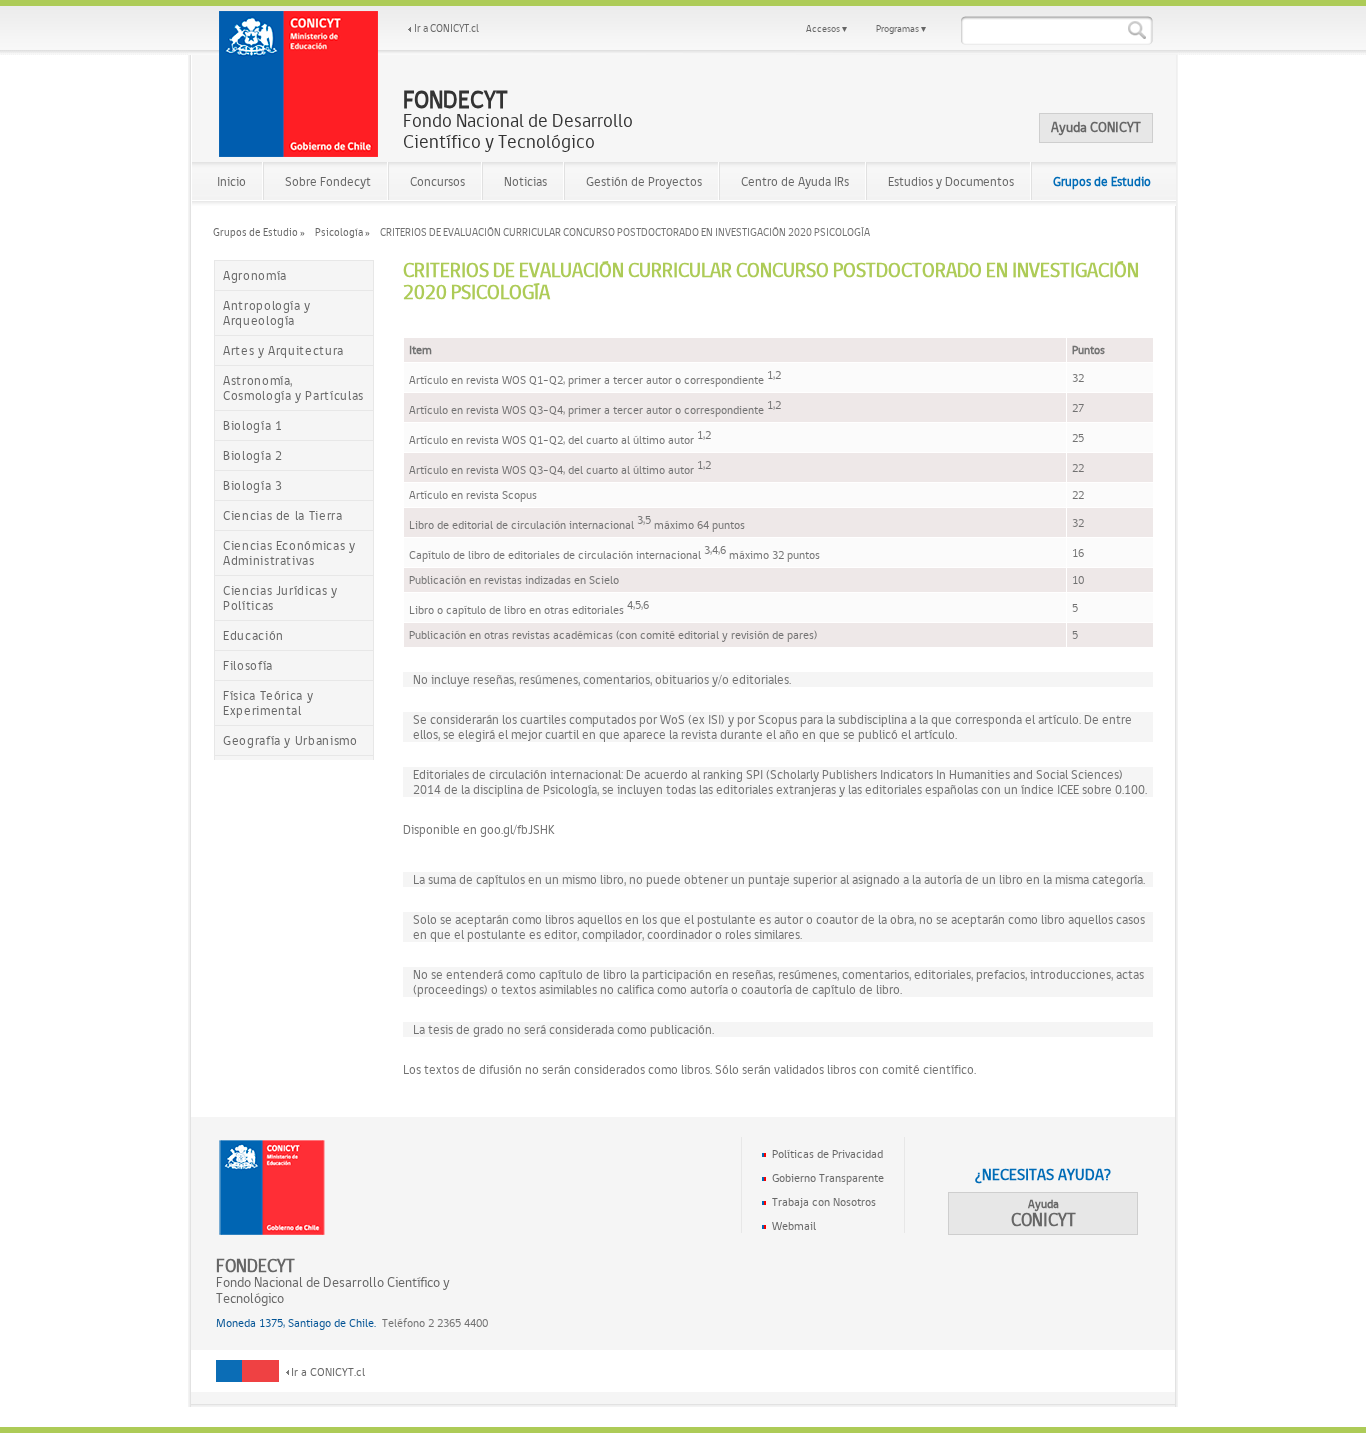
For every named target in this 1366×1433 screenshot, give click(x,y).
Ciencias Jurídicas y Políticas (280, 598)
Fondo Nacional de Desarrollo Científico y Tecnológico (518, 120)
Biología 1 (253, 425)
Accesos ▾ (826, 28)
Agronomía (255, 275)
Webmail (794, 1226)
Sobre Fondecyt (328, 181)
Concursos (437, 181)
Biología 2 (253, 455)
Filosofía (248, 665)
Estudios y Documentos (951, 181)
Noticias (525, 181)
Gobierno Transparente (828, 1178)
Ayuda (1043, 1213)
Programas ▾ (901, 28)
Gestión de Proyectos (644, 181)
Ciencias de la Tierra (283, 515)
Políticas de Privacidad (827, 1154)
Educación (253, 635)
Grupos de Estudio (1102, 181)
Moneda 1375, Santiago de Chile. (296, 1323)
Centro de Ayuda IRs (795, 181)
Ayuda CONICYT (1096, 127)
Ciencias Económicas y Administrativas (289, 553)
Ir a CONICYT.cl (446, 28)
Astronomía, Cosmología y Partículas (293, 388)
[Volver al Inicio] (299, 84)
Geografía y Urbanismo (290, 740)
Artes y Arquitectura (283, 350)
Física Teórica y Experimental (268, 703)
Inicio (231, 181)
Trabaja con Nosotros (824, 1202)
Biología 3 (253, 485)
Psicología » (342, 232)
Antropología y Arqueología (267, 313)
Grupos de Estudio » (259, 232)
